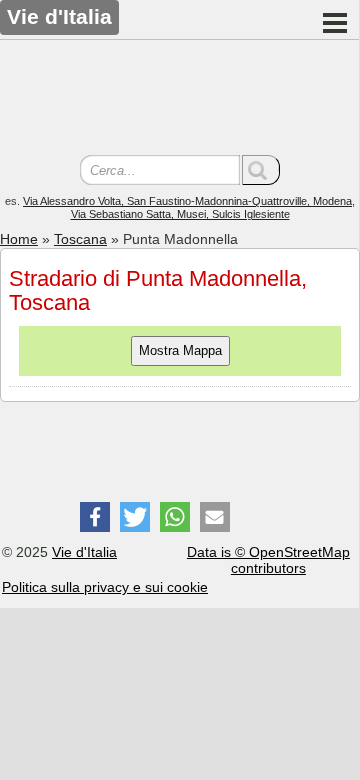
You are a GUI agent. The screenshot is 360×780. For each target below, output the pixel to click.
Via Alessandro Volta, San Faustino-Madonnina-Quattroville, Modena (187, 201)
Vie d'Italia (84, 552)
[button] (95, 517)
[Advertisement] (180, 100)
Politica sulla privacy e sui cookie (105, 587)
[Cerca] (261, 170)
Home (19, 239)
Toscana (80, 239)
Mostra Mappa (180, 350)
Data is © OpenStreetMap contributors (268, 560)
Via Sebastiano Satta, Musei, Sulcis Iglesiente (180, 214)
